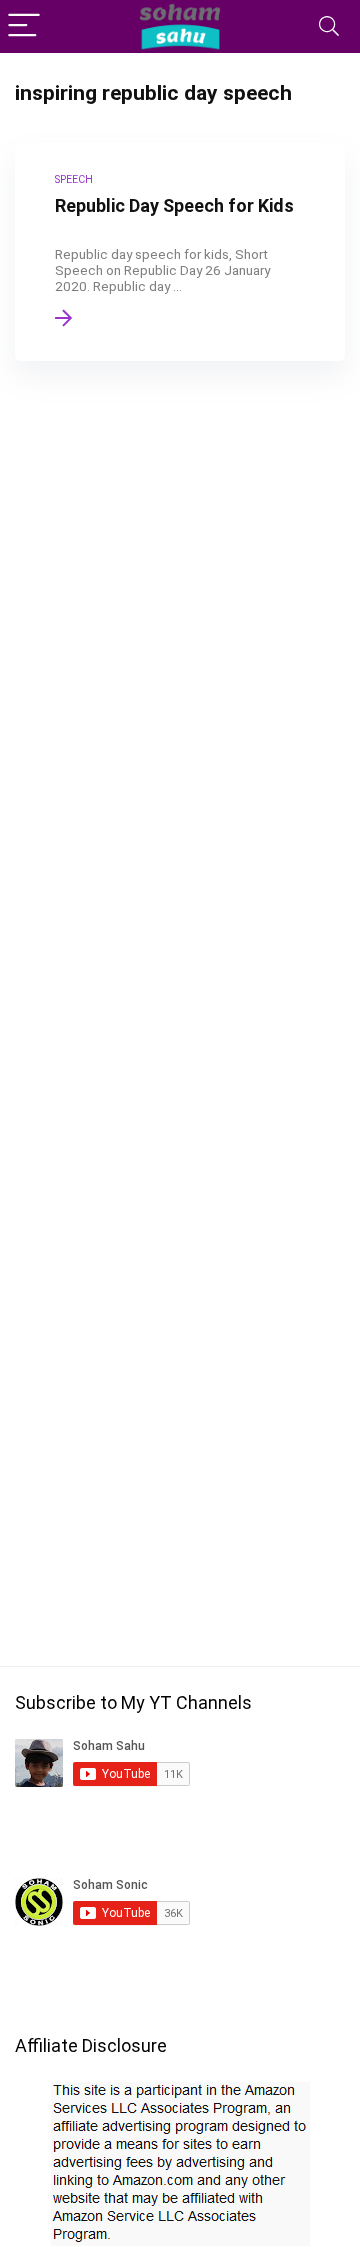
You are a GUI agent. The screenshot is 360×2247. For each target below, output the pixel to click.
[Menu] (24, 26)
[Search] (329, 26)
